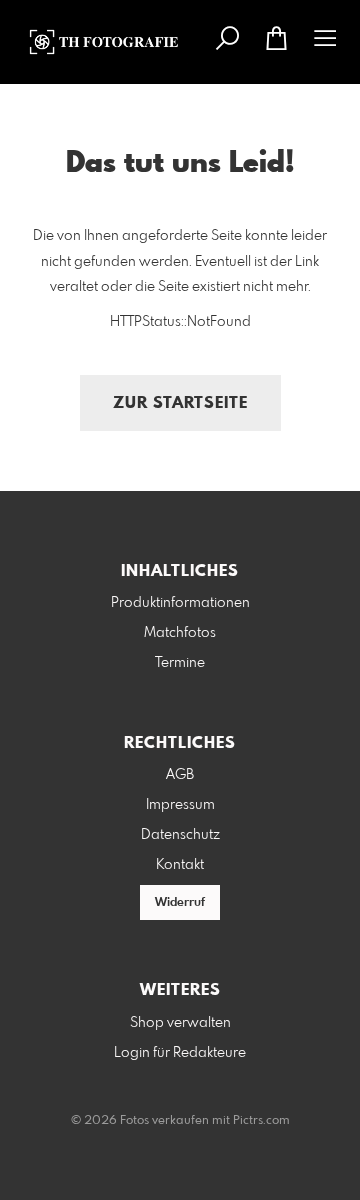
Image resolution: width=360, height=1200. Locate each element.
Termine (180, 663)
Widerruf (180, 903)
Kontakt (180, 865)
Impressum (180, 805)
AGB (180, 775)
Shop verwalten (180, 1023)
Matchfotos (180, 633)
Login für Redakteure (180, 1053)
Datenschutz (180, 835)
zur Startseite (180, 403)
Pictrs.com (261, 1121)
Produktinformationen (180, 603)
